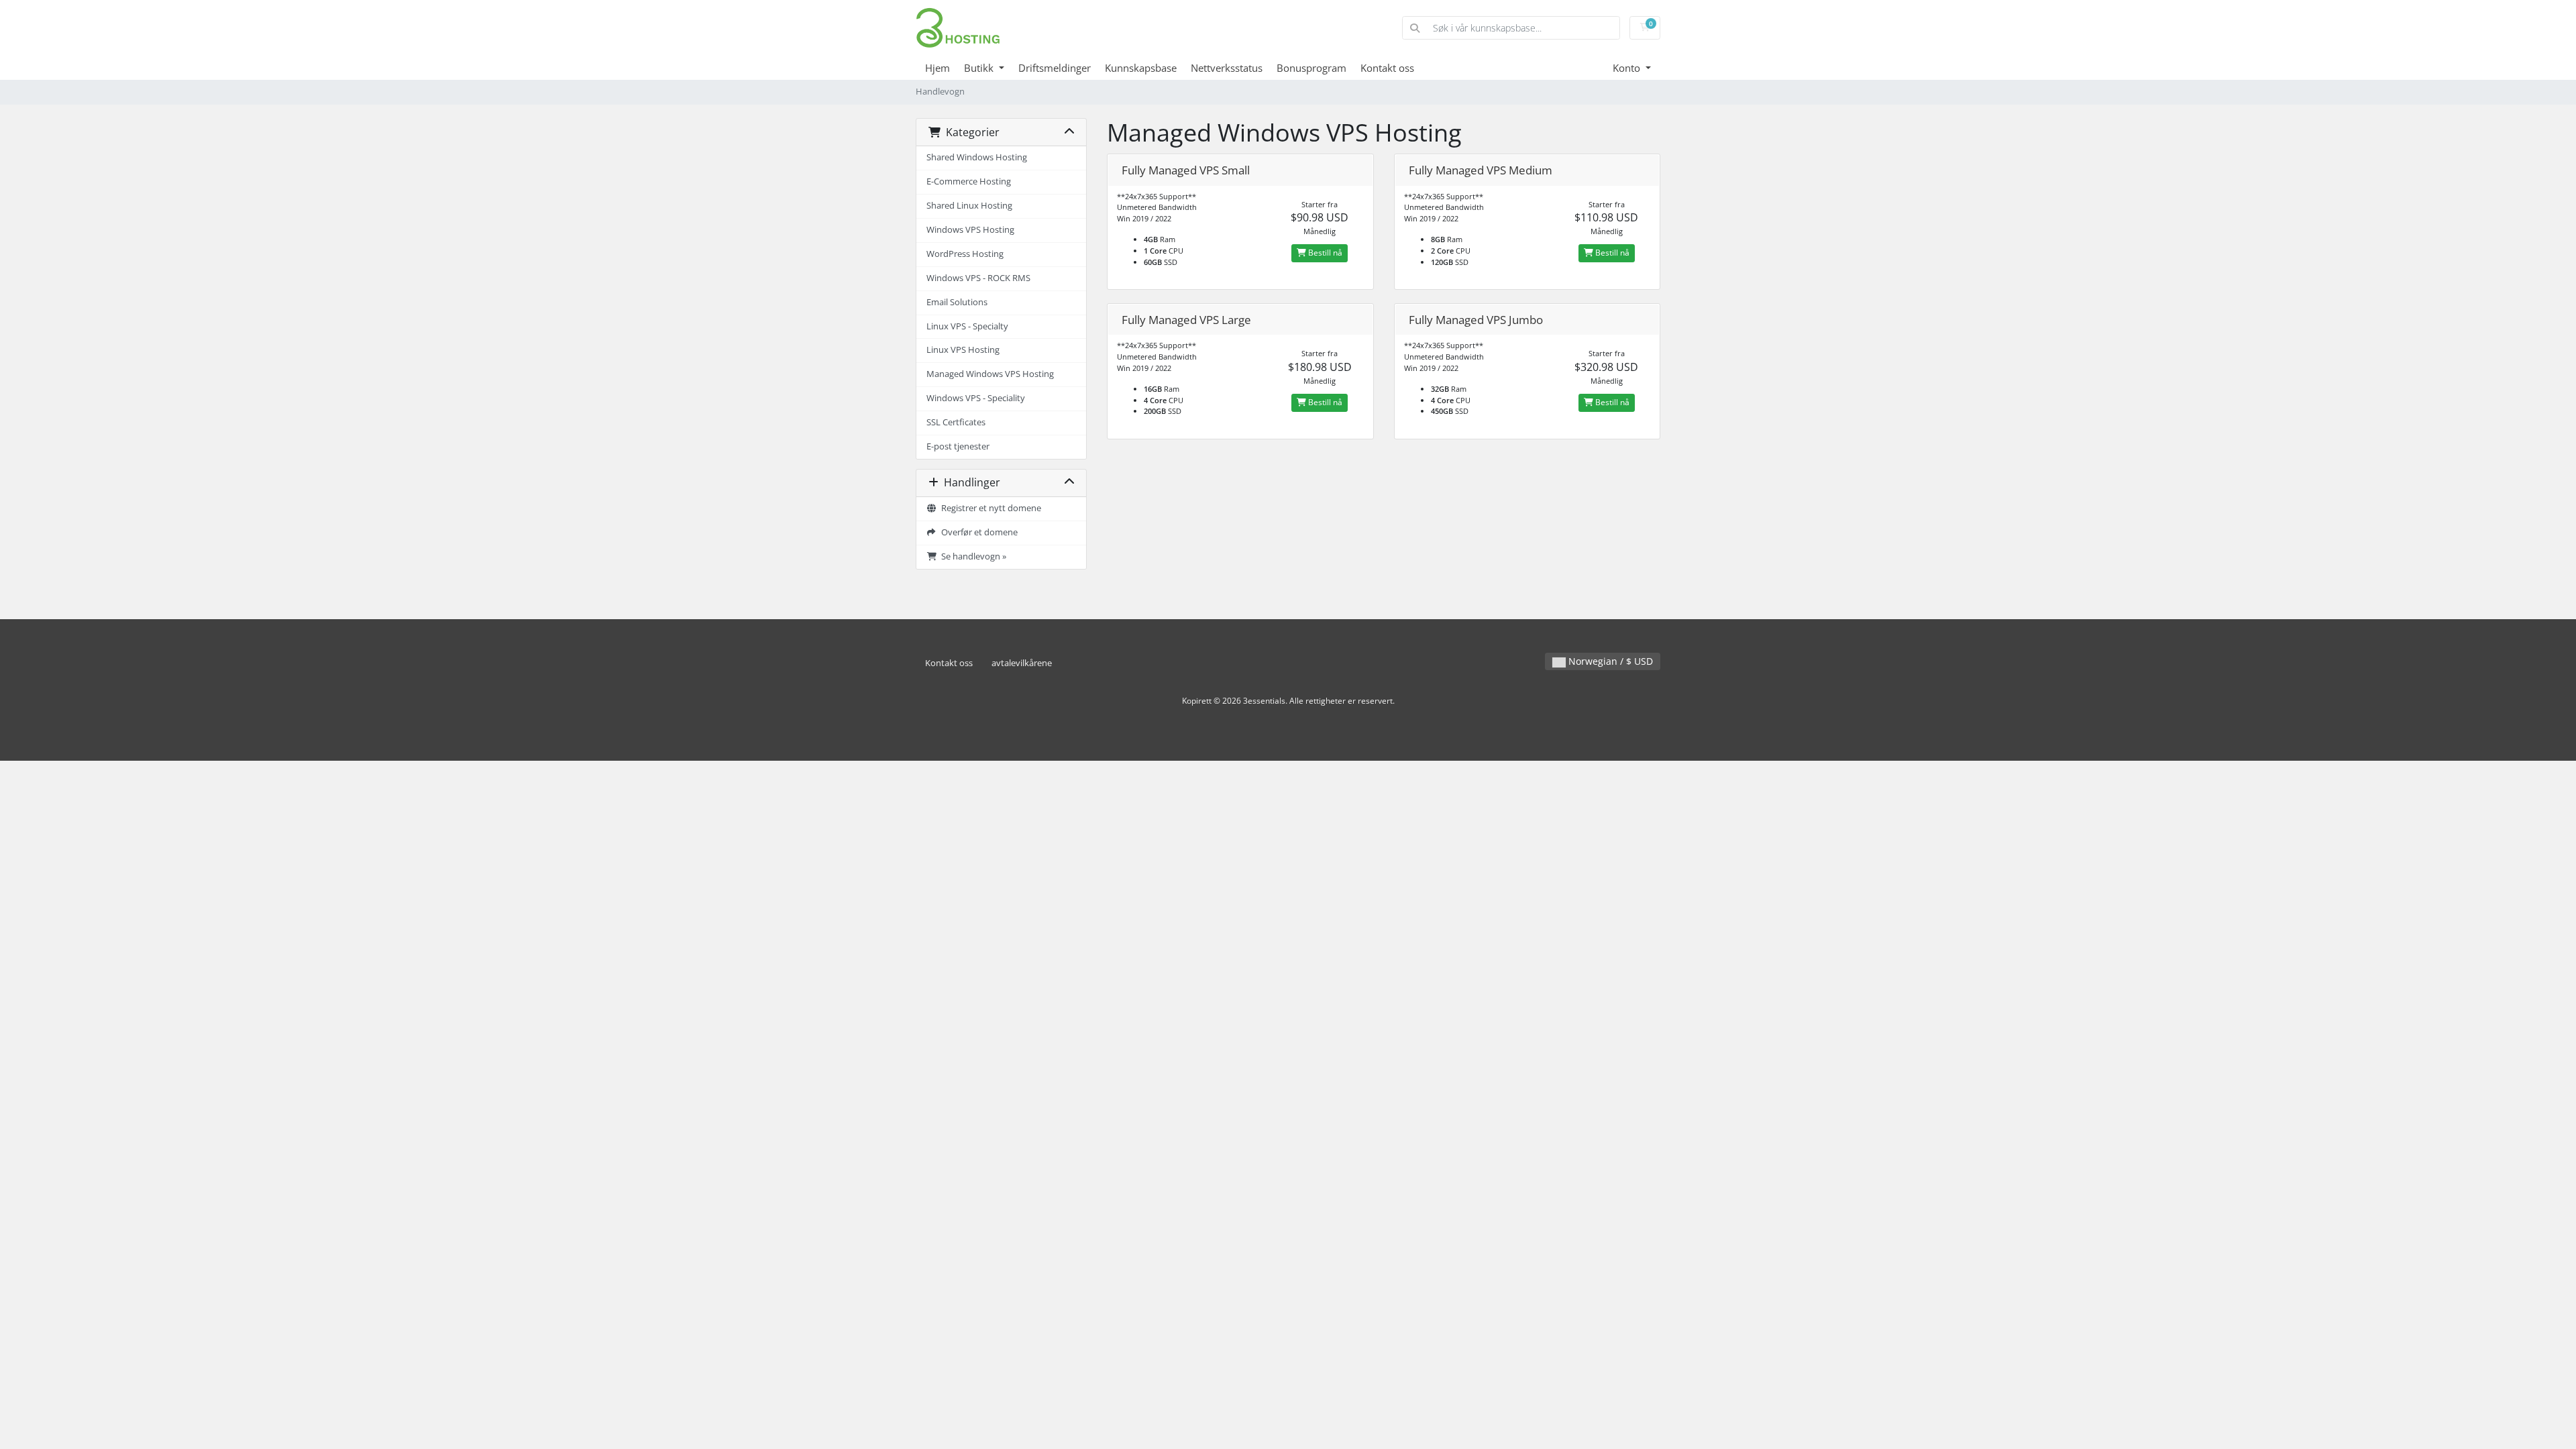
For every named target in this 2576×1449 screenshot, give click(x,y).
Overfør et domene (977, 532)
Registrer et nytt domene (989, 508)
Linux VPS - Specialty (967, 326)
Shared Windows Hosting (977, 157)
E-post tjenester (958, 446)
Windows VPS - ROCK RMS (978, 278)
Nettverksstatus (1227, 68)
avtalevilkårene (1022, 663)
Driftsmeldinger (1055, 68)
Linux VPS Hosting (963, 350)
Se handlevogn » (972, 556)
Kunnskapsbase (1141, 68)
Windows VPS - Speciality (976, 398)
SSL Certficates (956, 422)
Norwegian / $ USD (1609, 661)
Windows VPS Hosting (970, 230)
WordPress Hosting (965, 254)
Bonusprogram (1311, 68)
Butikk (980, 68)
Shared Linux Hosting (969, 206)
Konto (1628, 68)
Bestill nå (1324, 253)
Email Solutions (957, 302)
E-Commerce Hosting (969, 181)
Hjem (937, 68)
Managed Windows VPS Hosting (990, 374)
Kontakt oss (1387, 68)
